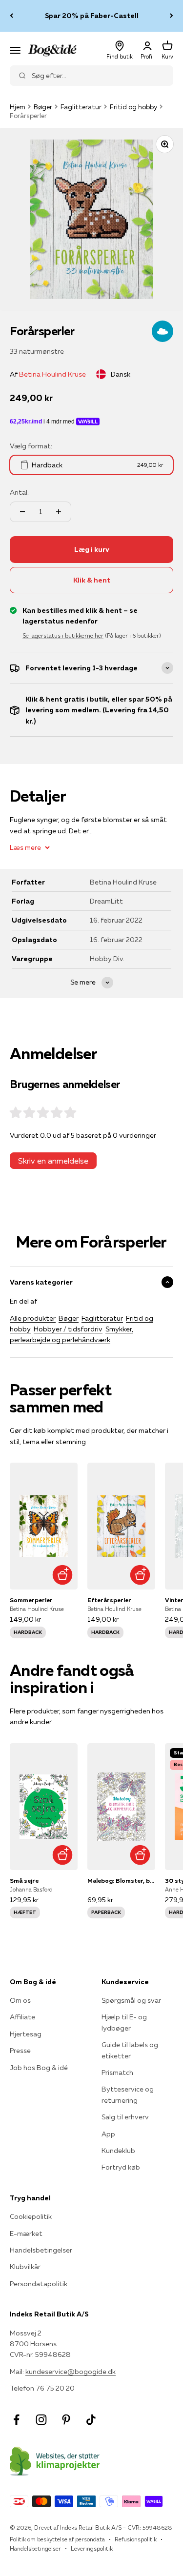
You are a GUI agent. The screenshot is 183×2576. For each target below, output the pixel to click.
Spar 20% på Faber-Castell (92, 16)
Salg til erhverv (125, 2117)
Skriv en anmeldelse (53, 1161)
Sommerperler (31, 1600)
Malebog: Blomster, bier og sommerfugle (121, 1881)
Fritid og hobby (133, 107)
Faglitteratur (81, 107)
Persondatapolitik (39, 2284)
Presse (20, 2051)
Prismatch (117, 2073)
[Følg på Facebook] (16, 2420)
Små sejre (24, 1881)
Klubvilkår (25, 2267)
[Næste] (172, 16)
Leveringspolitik (92, 2548)
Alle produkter (33, 1318)
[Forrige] (11, 16)
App (108, 2134)
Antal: (19, 492)
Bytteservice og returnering (128, 2094)
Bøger (43, 107)
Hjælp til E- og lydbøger (124, 2022)
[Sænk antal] (22, 512)
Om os (20, 2000)
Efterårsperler (109, 1600)
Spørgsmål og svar (131, 2000)
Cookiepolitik (31, 2216)
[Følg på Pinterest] (66, 2420)
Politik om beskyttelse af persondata (57, 2539)
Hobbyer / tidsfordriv (68, 1329)
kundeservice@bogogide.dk (71, 2372)
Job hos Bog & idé (39, 2068)
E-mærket (26, 2234)
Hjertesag (26, 2034)
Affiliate (22, 2017)
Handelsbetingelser (41, 2250)
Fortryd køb (121, 2167)
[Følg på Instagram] (41, 2420)
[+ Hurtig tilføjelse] (63, 1575)
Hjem (18, 107)
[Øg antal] (59, 512)
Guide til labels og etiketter (130, 2050)
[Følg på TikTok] (91, 2420)
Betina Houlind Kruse (52, 374)
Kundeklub (118, 2151)
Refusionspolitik (136, 2539)
